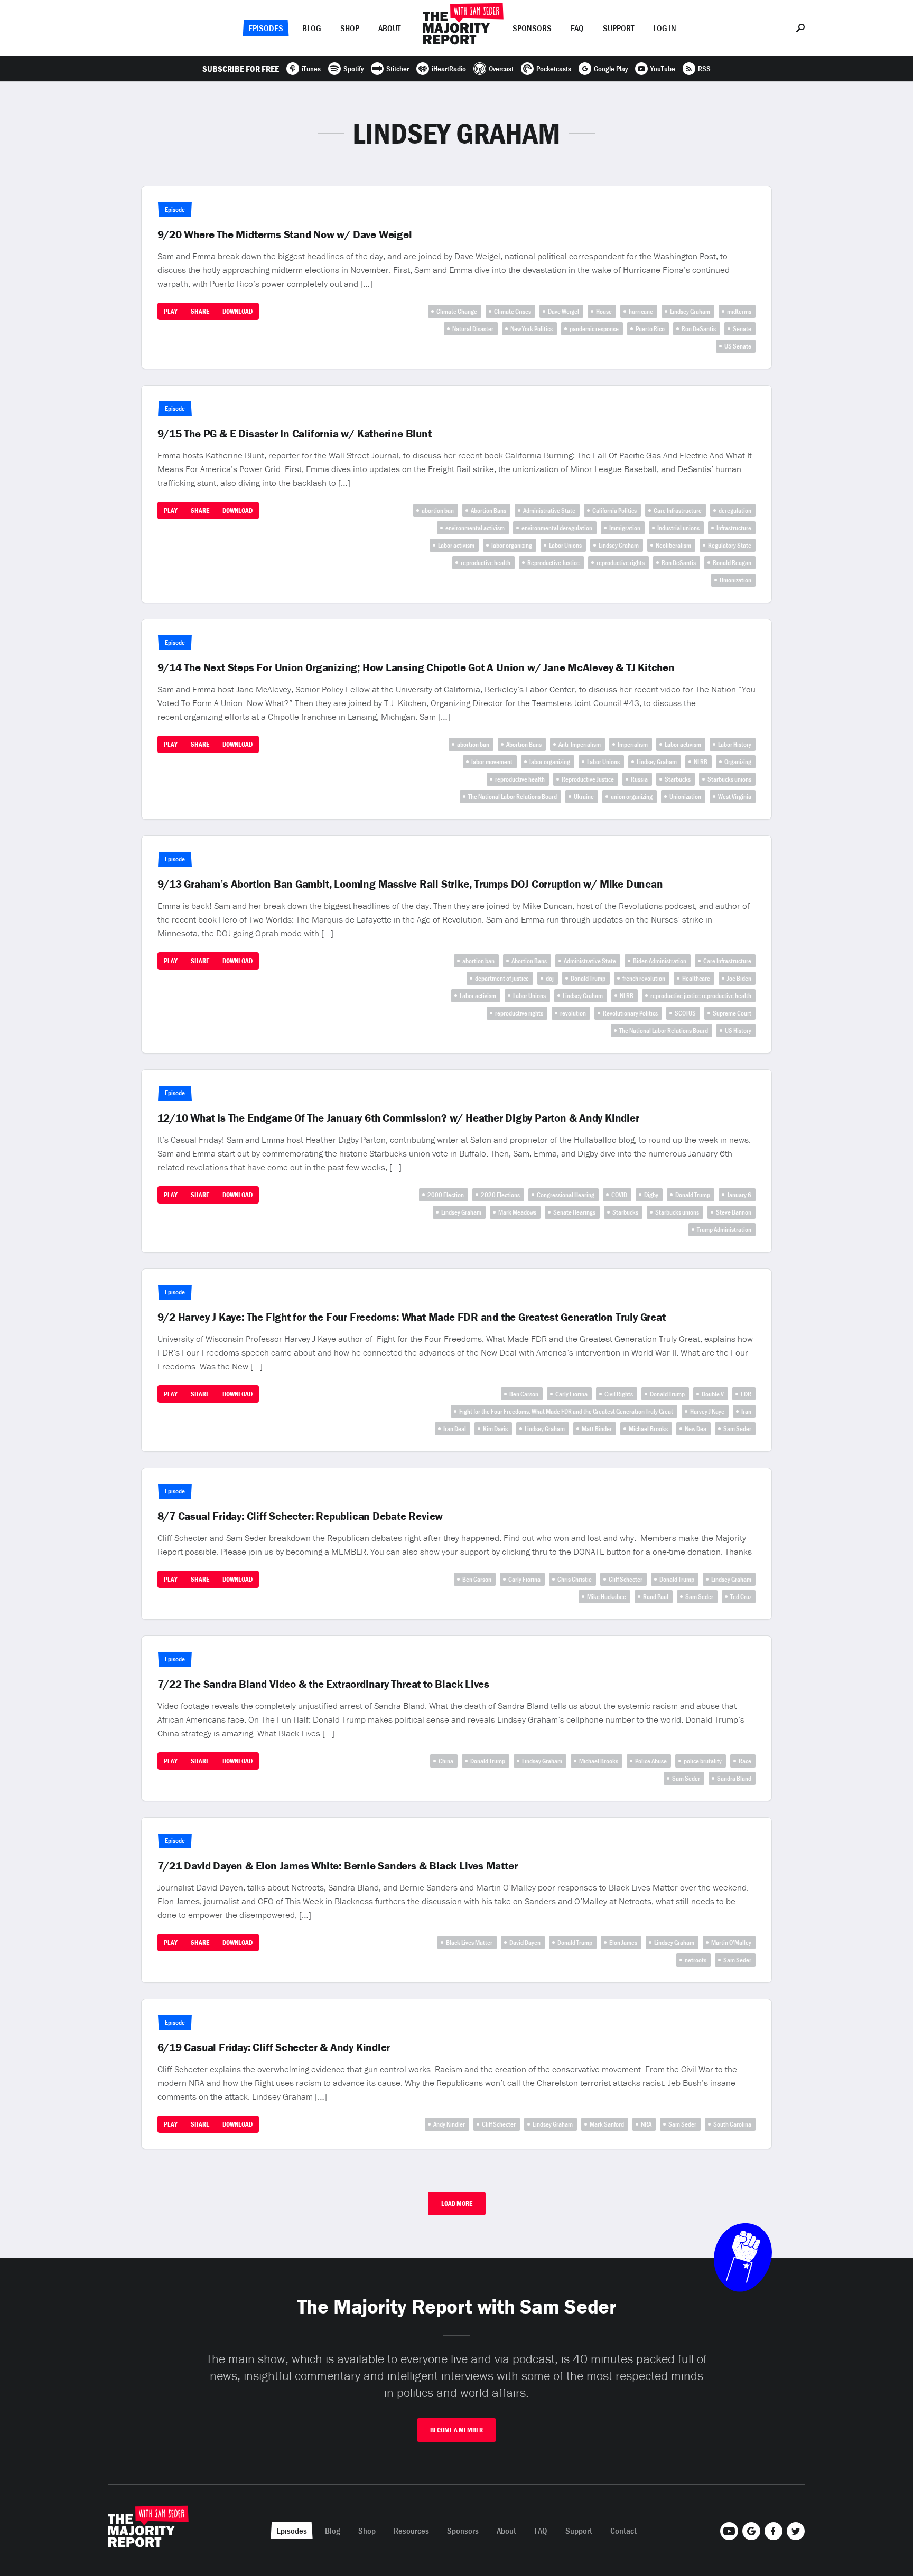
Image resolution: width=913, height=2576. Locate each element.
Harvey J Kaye (707, 1411)
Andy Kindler (449, 2124)
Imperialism (633, 744)
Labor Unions (565, 545)
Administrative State (549, 510)
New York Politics (532, 329)
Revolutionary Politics (630, 1013)
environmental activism (475, 528)
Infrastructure (734, 528)
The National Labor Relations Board (513, 797)
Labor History (735, 744)
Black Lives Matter (469, 1943)
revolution (573, 1013)
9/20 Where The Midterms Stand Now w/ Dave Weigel (285, 234)
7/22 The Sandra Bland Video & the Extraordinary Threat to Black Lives (324, 1684)
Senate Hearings (574, 1212)
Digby (651, 1195)
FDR (746, 1394)
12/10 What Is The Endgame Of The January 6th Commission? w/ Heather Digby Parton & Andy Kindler (398, 1118)
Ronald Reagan (732, 563)
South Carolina (732, 2124)
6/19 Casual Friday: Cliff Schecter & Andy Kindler (274, 2047)
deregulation (735, 510)
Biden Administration (660, 961)
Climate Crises (513, 311)
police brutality (703, 1761)
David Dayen (525, 1943)
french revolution (644, 978)
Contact (623, 2531)
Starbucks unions (729, 779)
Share (200, 311)
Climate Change (457, 311)
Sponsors (532, 28)
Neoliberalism (673, 545)
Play (171, 311)
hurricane (641, 311)
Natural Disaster (473, 329)
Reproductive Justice (553, 563)
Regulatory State (730, 545)
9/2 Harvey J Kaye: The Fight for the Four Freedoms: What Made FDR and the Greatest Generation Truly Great (412, 1317)
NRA (646, 2124)
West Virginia (735, 797)
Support (618, 28)
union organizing (632, 797)
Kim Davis (495, 1429)
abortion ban (438, 510)
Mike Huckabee (607, 1597)
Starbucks (678, 779)
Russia (639, 779)
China (446, 1761)
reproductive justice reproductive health (701, 996)
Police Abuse (651, 1761)
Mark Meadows (517, 1212)
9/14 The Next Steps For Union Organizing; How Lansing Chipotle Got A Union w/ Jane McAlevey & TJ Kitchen (416, 667)
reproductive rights (621, 563)
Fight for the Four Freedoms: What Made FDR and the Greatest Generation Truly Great (566, 1411)
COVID (619, 1195)
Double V (713, 1394)
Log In (665, 28)
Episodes (266, 28)
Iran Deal (455, 1429)
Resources (411, 2531)
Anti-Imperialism (580, 744)
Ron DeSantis (699, 329)
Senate (742, 329)
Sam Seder (737, 1429)
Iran (746, 1411)
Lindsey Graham (690, 311)
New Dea (696, 1429)
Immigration (625, 528)
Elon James (623, 1943)
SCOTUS (685, 1013)
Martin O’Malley (731, 1943)
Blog (312, 28)
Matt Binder (597, 1429)
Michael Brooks (648, 1429)
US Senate (738, 346)
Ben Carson (524, 1394)
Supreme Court (732, 1013)
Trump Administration (724, 1230)
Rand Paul (656, 1597)
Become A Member (456, 2430)
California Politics (614, 510)
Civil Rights (619, 1394)
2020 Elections (500, 1195)
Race (745, 1761)
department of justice (502, 978)
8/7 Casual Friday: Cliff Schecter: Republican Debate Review (300, 1516)
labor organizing (512, 545)
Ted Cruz (741, 1597)
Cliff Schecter (626, 1579)
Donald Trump (588, 978)
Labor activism (456, 545)
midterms (739, 311)
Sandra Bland (734, 1778)
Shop (350, 28)
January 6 (739, 1195)
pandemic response (594, 329)
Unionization (735, 580)
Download (237, 311)
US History (738, 1031)
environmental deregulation (557, 528)
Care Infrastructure (678, 510)
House (604, 311)
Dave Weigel (563, 311)
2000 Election (446, 1195)
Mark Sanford (607, 2124)
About (389, 28)
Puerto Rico (650, 329)
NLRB (701, 762)
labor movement (492, 762)
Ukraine (584, 797)
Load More (457, 2203)
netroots (696, 1960)
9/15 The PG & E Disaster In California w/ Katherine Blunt (295, 434)
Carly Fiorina (571, 1394)
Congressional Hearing (566, 1195)
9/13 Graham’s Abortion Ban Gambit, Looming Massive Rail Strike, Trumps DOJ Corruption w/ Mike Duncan (410, 884)
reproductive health (486, 563)
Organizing (738, 762)
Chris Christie (575, 1579)
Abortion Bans (488, 510)
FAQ (577, 28)
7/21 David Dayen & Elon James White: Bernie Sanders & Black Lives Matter (338, 1866)
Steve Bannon (734, 1212)
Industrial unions (678, 528)
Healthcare (696, 978)
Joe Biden (739, 978)
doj (550, 978)
